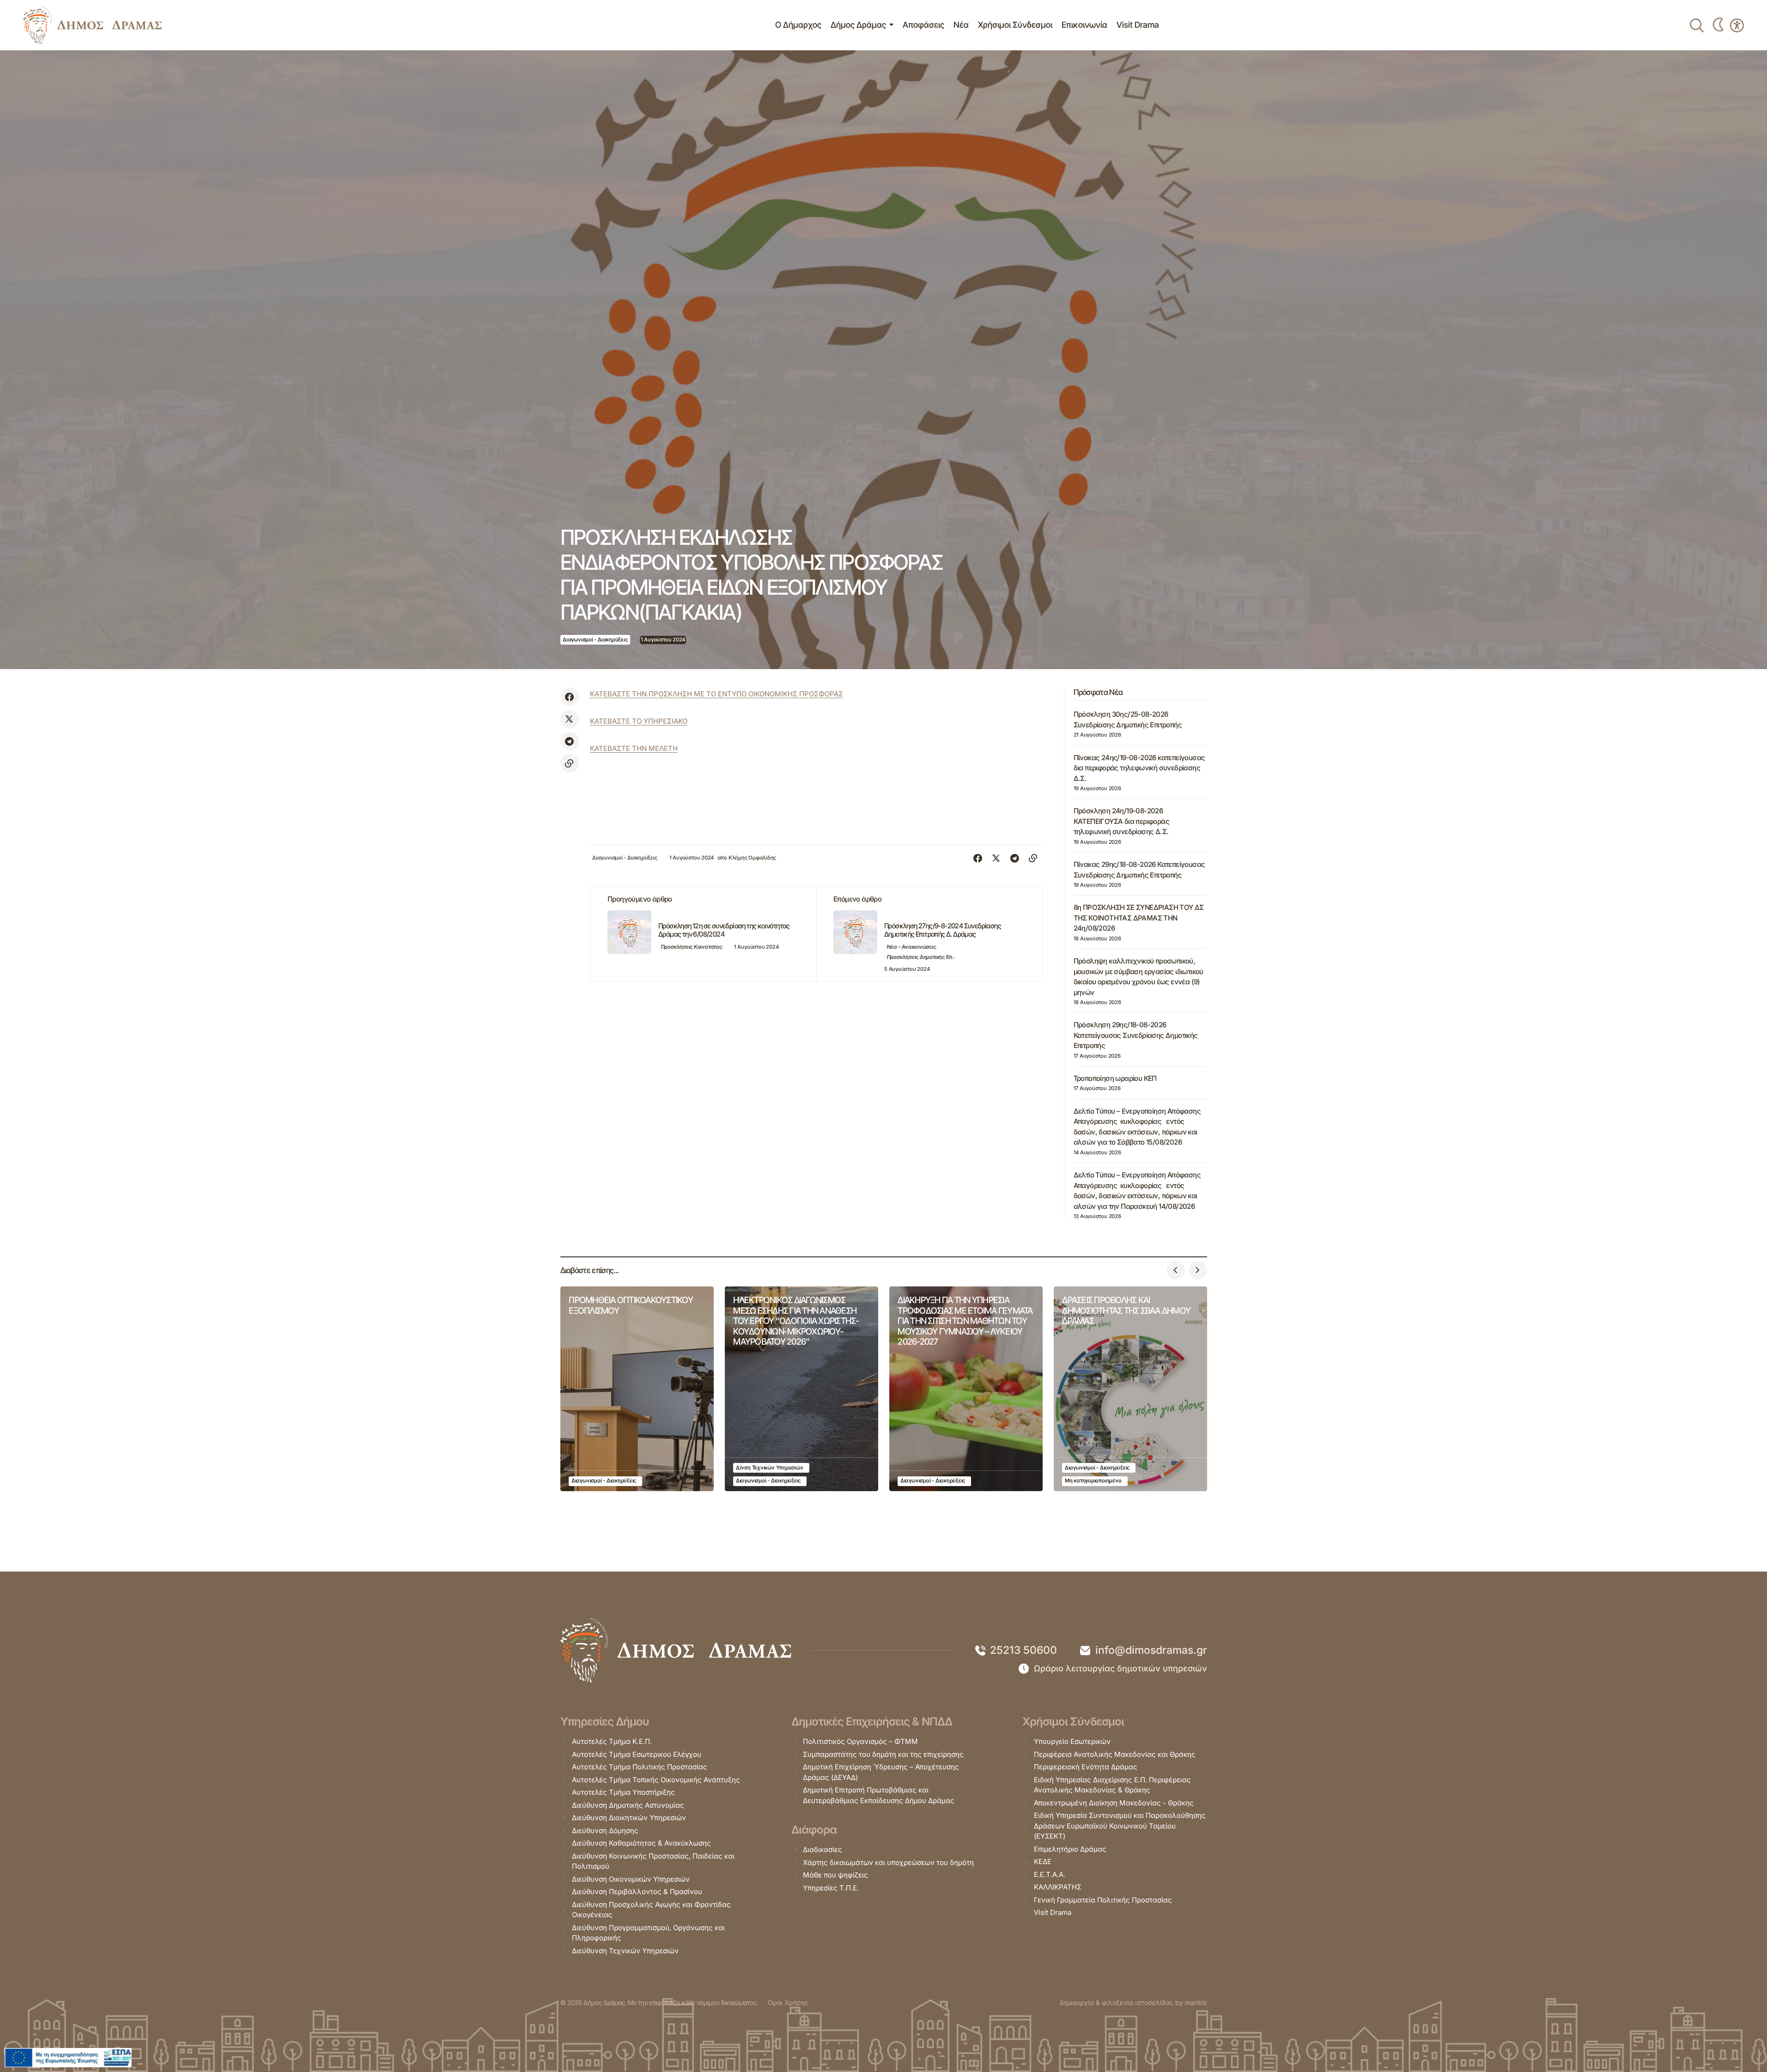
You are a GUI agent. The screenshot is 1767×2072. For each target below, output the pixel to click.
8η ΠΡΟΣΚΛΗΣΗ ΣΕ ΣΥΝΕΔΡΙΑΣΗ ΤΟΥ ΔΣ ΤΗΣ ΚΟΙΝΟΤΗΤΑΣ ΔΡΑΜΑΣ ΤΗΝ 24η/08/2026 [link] (1139, 918)
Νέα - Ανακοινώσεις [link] (911, 947)
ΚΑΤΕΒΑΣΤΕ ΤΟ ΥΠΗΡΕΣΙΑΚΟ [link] (639, 721)
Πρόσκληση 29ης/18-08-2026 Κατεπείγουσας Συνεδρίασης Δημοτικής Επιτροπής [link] (1136, 1035)
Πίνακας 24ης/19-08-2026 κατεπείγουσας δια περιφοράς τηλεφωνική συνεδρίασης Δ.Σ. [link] (1139, 768)
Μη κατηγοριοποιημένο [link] (1093, 1481)
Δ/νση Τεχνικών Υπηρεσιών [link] (770, 1468)
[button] (1176, 1270)
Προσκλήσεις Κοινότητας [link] (692, 947)
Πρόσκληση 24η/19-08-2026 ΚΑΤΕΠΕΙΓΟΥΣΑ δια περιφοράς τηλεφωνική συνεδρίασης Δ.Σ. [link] (1121, 821)
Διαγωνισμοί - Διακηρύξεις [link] (595, 640)
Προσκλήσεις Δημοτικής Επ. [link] (920, 957)
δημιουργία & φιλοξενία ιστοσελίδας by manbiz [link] (1133, 2002)
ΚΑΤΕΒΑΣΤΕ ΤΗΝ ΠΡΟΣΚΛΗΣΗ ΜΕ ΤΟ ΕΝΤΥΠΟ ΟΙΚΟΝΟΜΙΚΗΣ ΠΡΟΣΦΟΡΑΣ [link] (717, 694)
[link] (92, 25)
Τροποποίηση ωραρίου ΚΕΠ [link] (1115, 1078)
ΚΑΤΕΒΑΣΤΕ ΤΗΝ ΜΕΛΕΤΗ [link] (634, 748)
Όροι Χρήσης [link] (788, 2002)
